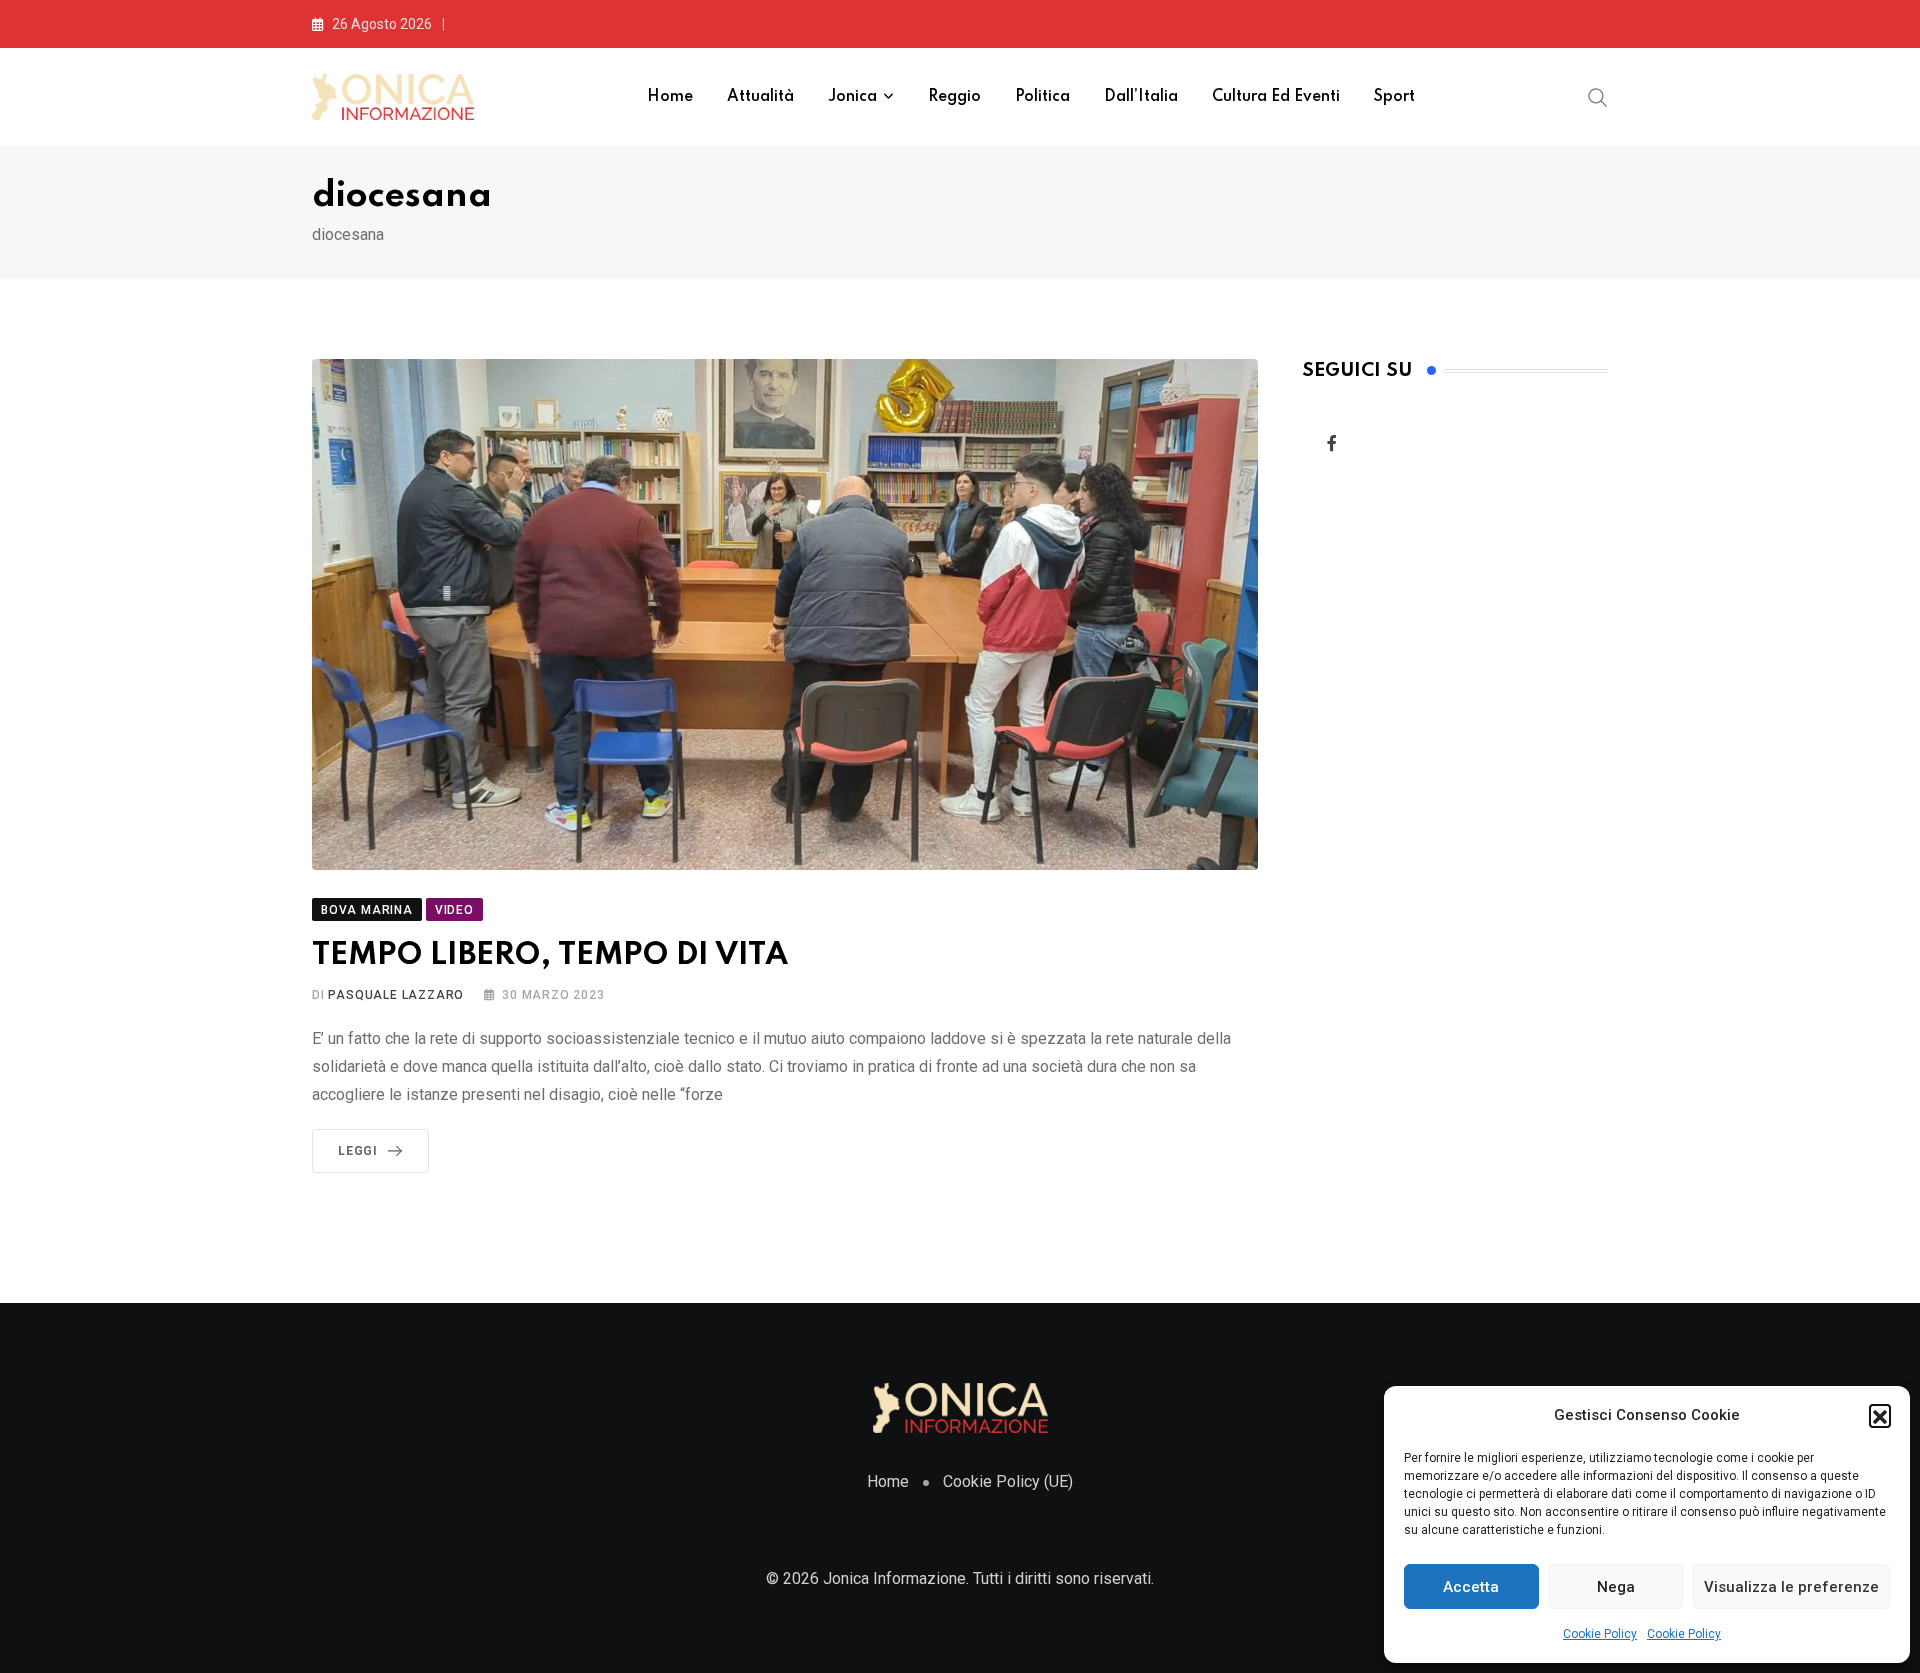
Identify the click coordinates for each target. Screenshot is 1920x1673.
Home (670, 97)
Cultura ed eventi (1276, 97)
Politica (1042, 97)
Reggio (954, 97)
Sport (1394, 97)
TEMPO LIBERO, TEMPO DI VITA (550, 955)
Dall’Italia (1141, 97)
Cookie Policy (1600, 1634)
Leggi (358, 1151)
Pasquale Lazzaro (396, 995)
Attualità (760, 97)
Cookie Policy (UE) (1008, 1481)
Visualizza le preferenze (1791, 1587)
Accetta (1471, 1587)
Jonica (852, 97)
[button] (1880, 1415)
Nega (1616, 1587)
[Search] (1598, 96)
